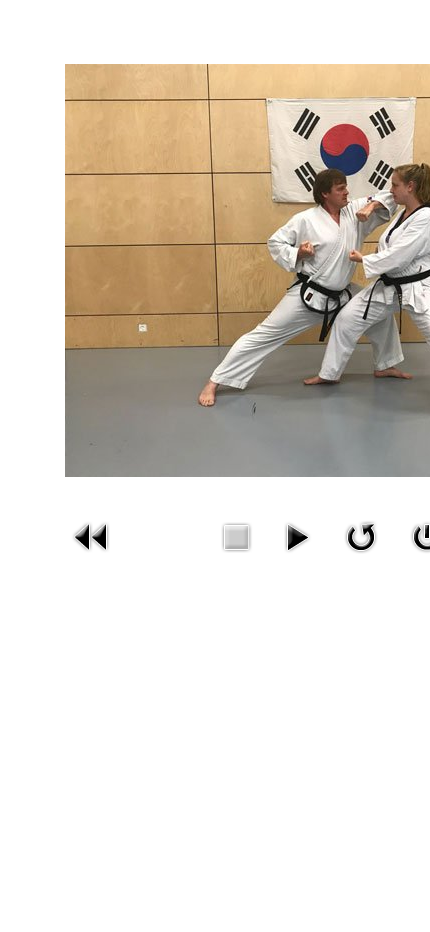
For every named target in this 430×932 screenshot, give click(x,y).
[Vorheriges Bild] (92, 535)
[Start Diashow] (297, 535)
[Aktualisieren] (361, 535)
